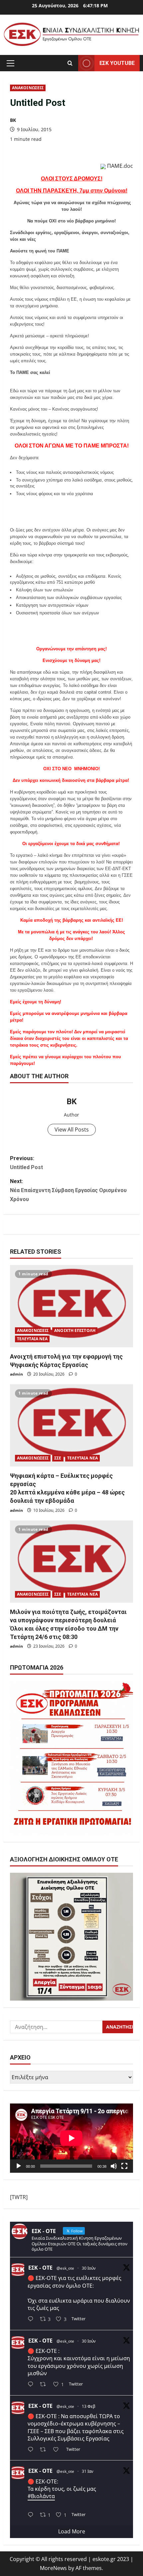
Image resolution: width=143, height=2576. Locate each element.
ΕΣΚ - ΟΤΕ (40, 2268)
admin (16, 1374)
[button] (10, 63)
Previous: (26, 1163)
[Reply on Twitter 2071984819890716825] (32, 2319)
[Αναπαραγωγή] (19, 2166)
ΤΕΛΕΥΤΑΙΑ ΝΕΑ (32, 1339)
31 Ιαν (88, 2471)
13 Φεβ (89, 2406)
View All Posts (72, 1129)
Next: (68, 1190)
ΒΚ (13, 120)
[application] (71, 2138)
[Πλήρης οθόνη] (124, 2166)
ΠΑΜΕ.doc (120, 166)
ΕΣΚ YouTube (117, 63)
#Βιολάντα (41, 2496)
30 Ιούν (89, 2268)
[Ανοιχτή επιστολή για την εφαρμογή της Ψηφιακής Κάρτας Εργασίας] (71, 1306)
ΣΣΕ (58, 1458)
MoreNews (53, 2568)
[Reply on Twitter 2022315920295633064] (32, 2450)
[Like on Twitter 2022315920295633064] (58, 2450)
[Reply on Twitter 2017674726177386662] (32, 2515)
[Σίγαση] (114, 2166)
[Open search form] (70, 63)
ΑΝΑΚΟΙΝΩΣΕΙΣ (28, 88)
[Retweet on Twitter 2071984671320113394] (45, 2385)
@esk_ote (65, 2268)
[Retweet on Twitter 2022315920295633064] (45, 2450)
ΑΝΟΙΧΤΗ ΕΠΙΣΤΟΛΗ (75, 1330)
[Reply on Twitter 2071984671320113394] (32, 2385)
